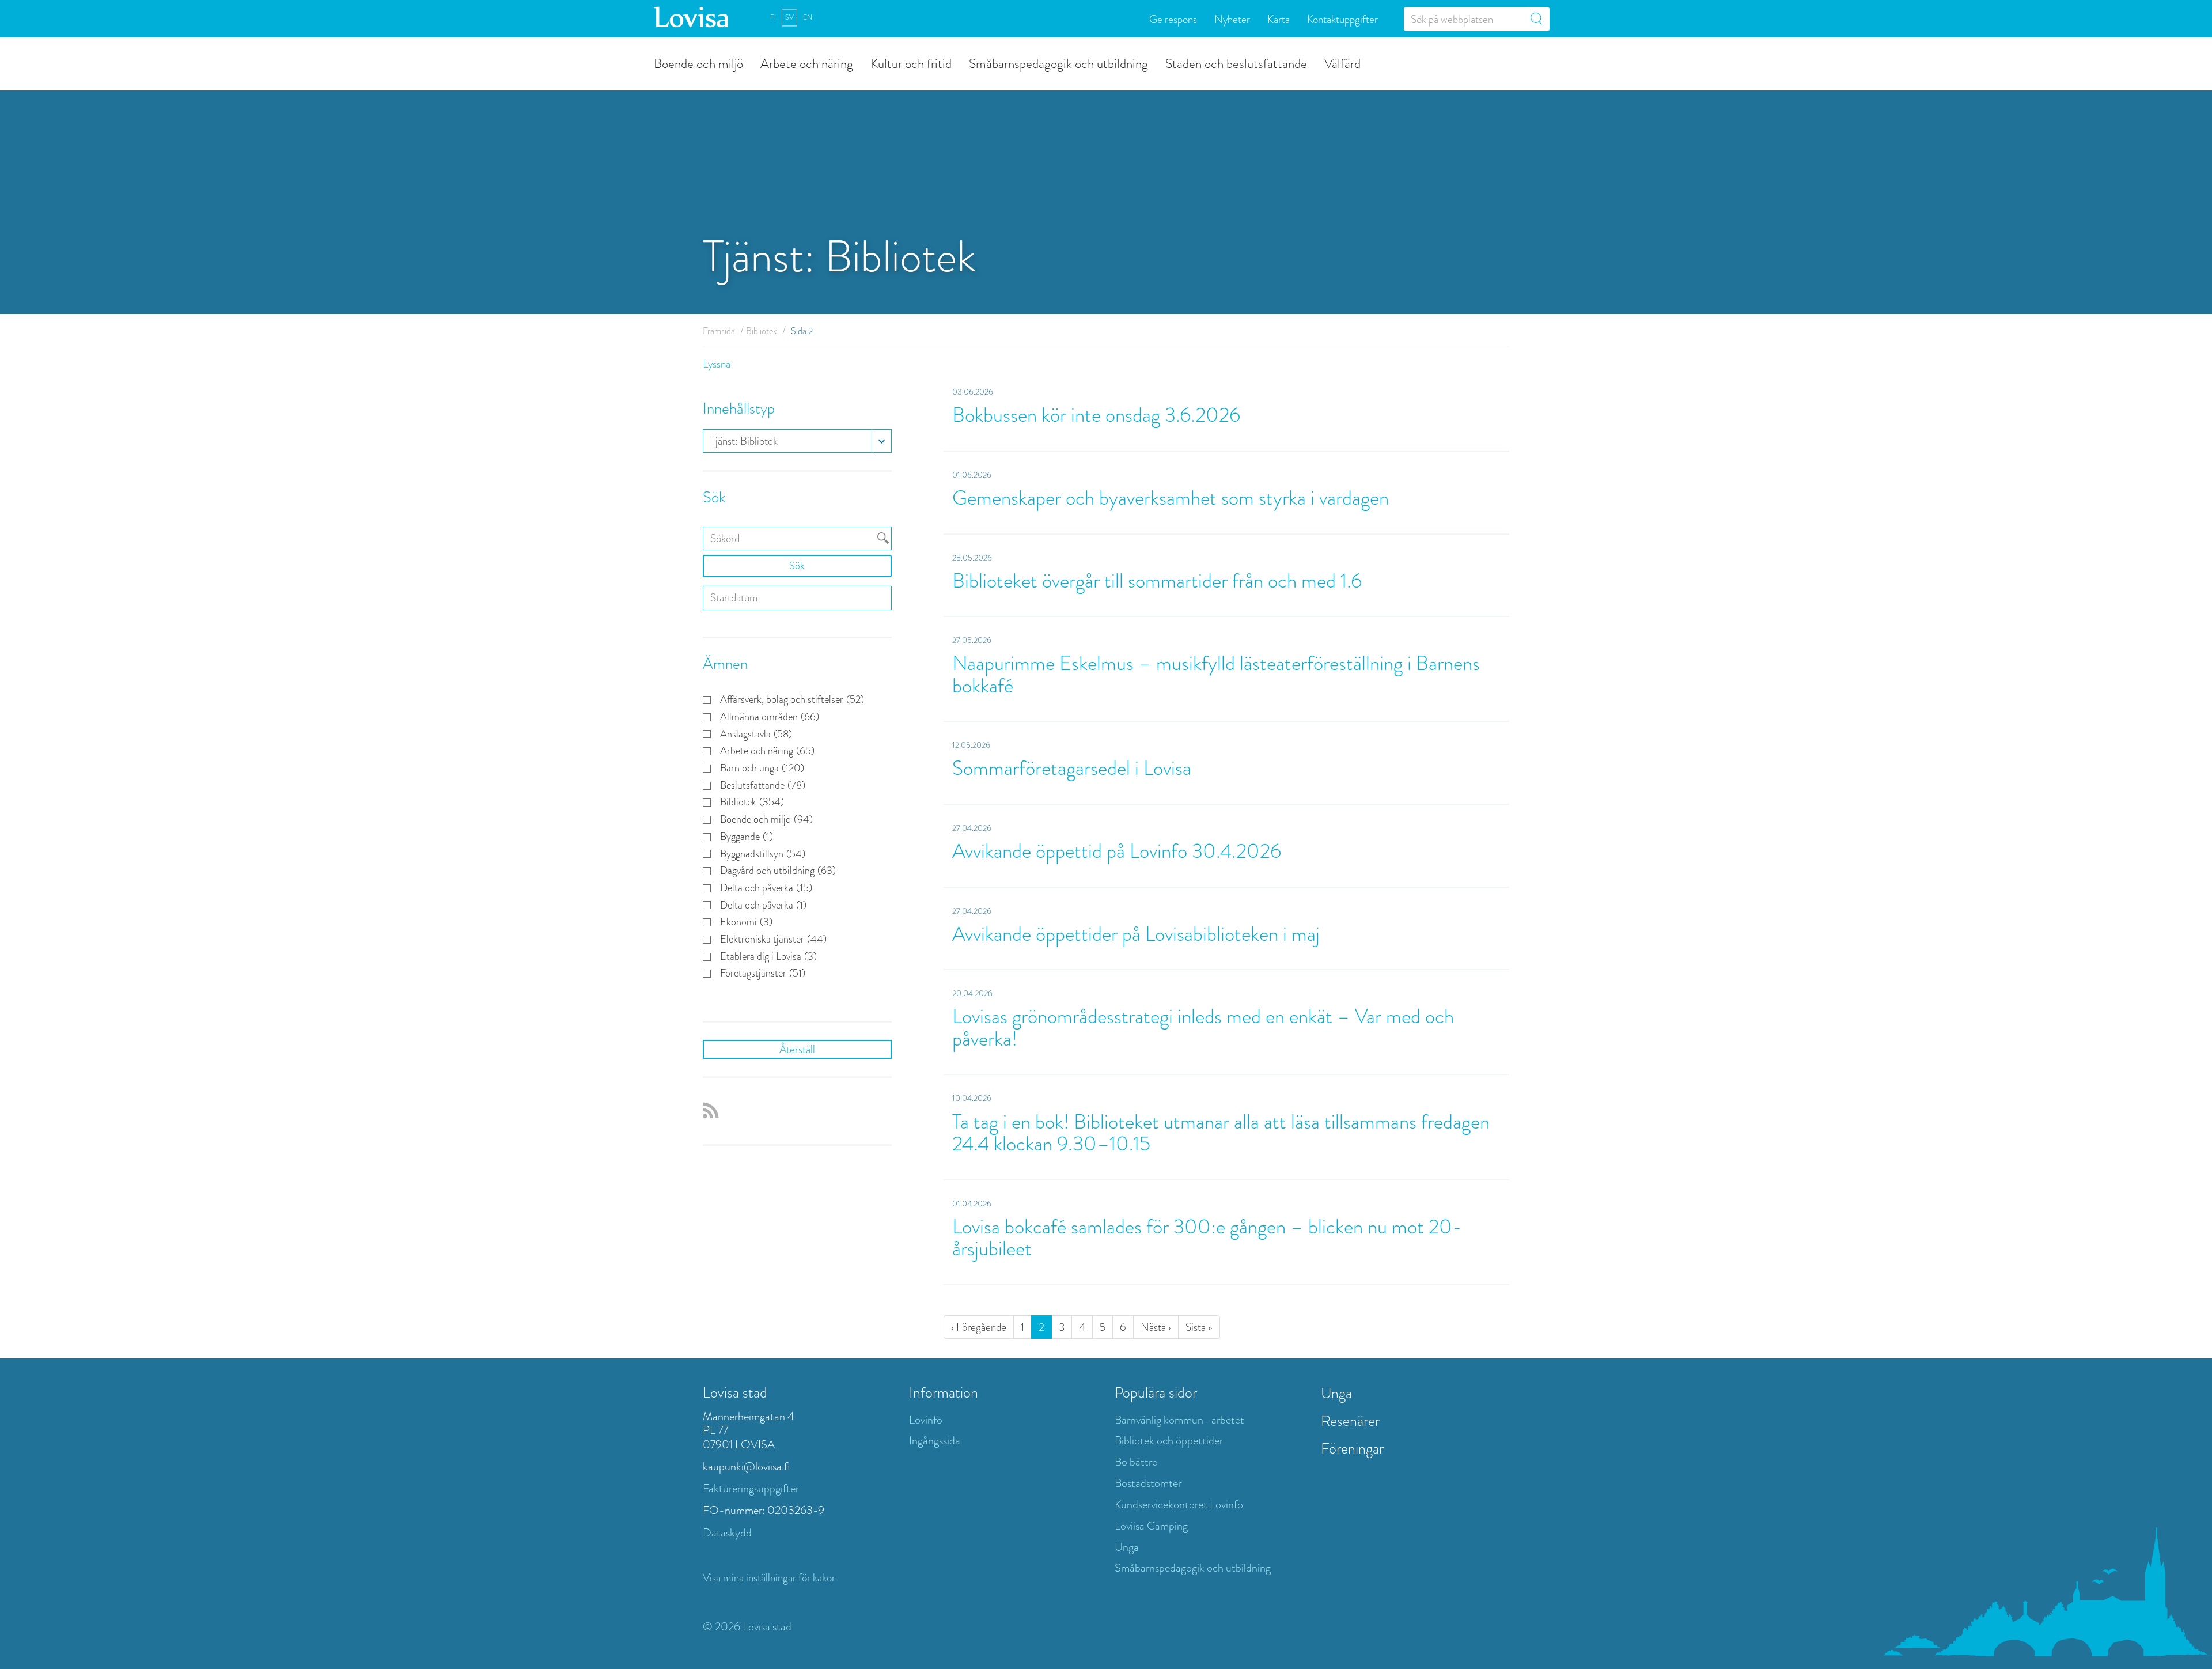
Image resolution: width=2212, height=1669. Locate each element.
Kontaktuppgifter (1342, 19)
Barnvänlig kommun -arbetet (1179, 1420)
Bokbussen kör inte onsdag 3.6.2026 (1096, 415)
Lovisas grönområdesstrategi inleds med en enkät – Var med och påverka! (1203, 1028)
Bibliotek (762, 331)
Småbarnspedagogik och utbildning (1058, 63)
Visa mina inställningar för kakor (769, 1578)
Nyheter (1232, 19)
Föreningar (1352, 1448)
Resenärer (1350, 1421)
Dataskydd (727, 1533)
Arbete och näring (807, 63)
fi (773, 17)
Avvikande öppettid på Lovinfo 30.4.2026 (1117, 851)
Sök (797, 566)
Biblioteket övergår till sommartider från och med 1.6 (1157, 581)
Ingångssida (935, 1441)
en (808, 17)
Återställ (797, 1049)
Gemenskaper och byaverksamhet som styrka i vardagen (1171, 498)
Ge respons (1173, 19)
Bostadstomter (1148, 1483)
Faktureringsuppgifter (751, 1488)
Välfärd (1342, 63)
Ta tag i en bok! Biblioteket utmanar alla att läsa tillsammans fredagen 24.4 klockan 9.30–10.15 (1221, 1133)
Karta (1279, 19)
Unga (1127, 1547)
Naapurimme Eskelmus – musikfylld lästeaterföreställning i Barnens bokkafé (1216, 675)
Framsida (719, 331)
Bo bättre (1136, 1462)
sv (789, 17)
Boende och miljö (698, 63)
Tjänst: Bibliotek (744, 441)
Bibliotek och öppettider (1169, 1441)
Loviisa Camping (1151, 1526)
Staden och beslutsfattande (1236, 63)
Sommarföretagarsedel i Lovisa (1072, 768)
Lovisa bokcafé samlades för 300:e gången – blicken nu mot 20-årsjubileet (1207, 1238)
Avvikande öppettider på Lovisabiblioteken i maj (1136, 934)
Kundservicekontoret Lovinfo (1179, 1505)
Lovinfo (926, 1420)
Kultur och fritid (911, 63)
